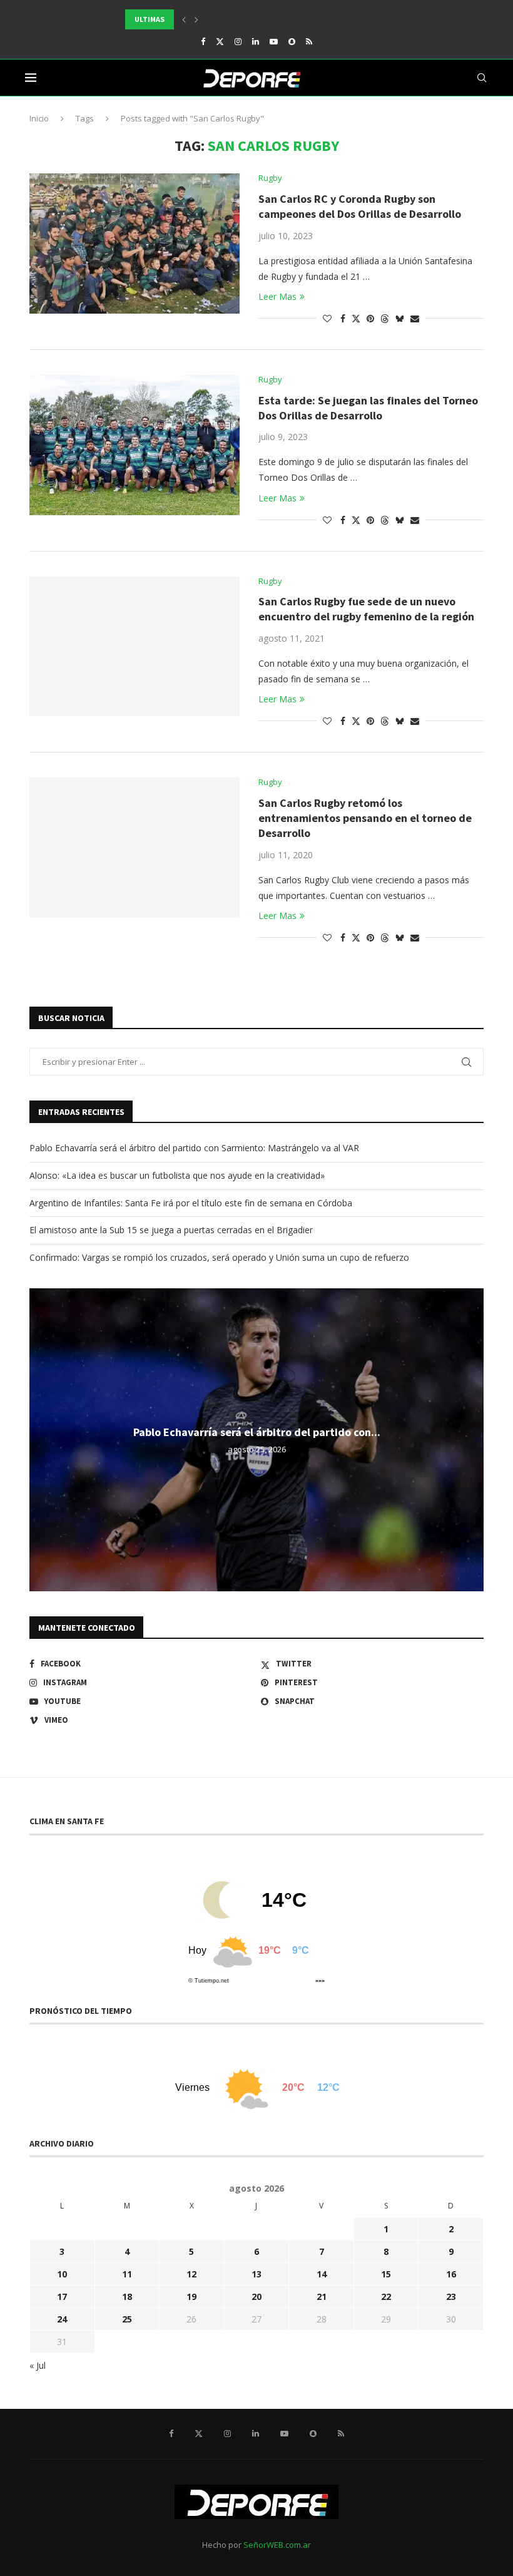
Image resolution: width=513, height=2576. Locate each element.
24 (62, 2319)
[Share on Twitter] (356, 318)
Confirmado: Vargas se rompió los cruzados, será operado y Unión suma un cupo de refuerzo (219, 1257)
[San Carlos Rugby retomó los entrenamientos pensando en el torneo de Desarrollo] (135, 848)
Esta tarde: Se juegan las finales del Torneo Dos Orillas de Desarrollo (368, 408)
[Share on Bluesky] (400, 318)
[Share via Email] (415, 318)
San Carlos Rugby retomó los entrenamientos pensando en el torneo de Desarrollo (365, 818)
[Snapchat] (292, 41)
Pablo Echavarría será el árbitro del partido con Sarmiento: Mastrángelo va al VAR (194, 1148)
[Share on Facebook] (343, 318)
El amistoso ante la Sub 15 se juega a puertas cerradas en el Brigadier (171, 1230)
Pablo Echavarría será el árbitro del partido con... (257, 1433)
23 (451, 2296)
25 (127, 2319)
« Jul (38, 2365)
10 (62, 2274)
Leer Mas (277, 296)
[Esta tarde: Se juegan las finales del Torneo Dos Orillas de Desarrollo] (135, 445)
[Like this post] (327, 318)
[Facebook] (203, 41)
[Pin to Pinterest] (370, 318)
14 (322, 2274)
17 (62, 2296)
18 (127, 2296)
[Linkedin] (256, 41)
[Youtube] (274, 41)
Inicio (39, 118)
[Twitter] (220, 41)
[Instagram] (238, 41)
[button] (184, 19)
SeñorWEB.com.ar (277, 2545)
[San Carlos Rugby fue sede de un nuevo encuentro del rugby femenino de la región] (135, 647)
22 (386, 2296)
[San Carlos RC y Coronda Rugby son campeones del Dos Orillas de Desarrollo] (135, 244)
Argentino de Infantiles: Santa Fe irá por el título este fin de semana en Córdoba (191, 1203)
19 (191, 2296)
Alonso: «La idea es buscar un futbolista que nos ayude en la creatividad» (177, 1175)
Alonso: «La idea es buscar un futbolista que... (216, 19)
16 (451, 2274)
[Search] (482, 78)
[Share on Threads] (385, 318)
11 (127, 2274)
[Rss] (309, 41)
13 (256, 2274)
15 (386, 2274)
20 (256, 2296)
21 (322, 2296)
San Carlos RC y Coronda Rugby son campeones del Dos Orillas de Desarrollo (360, 206)
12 (191, 2274)
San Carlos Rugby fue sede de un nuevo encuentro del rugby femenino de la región (366, 609)
